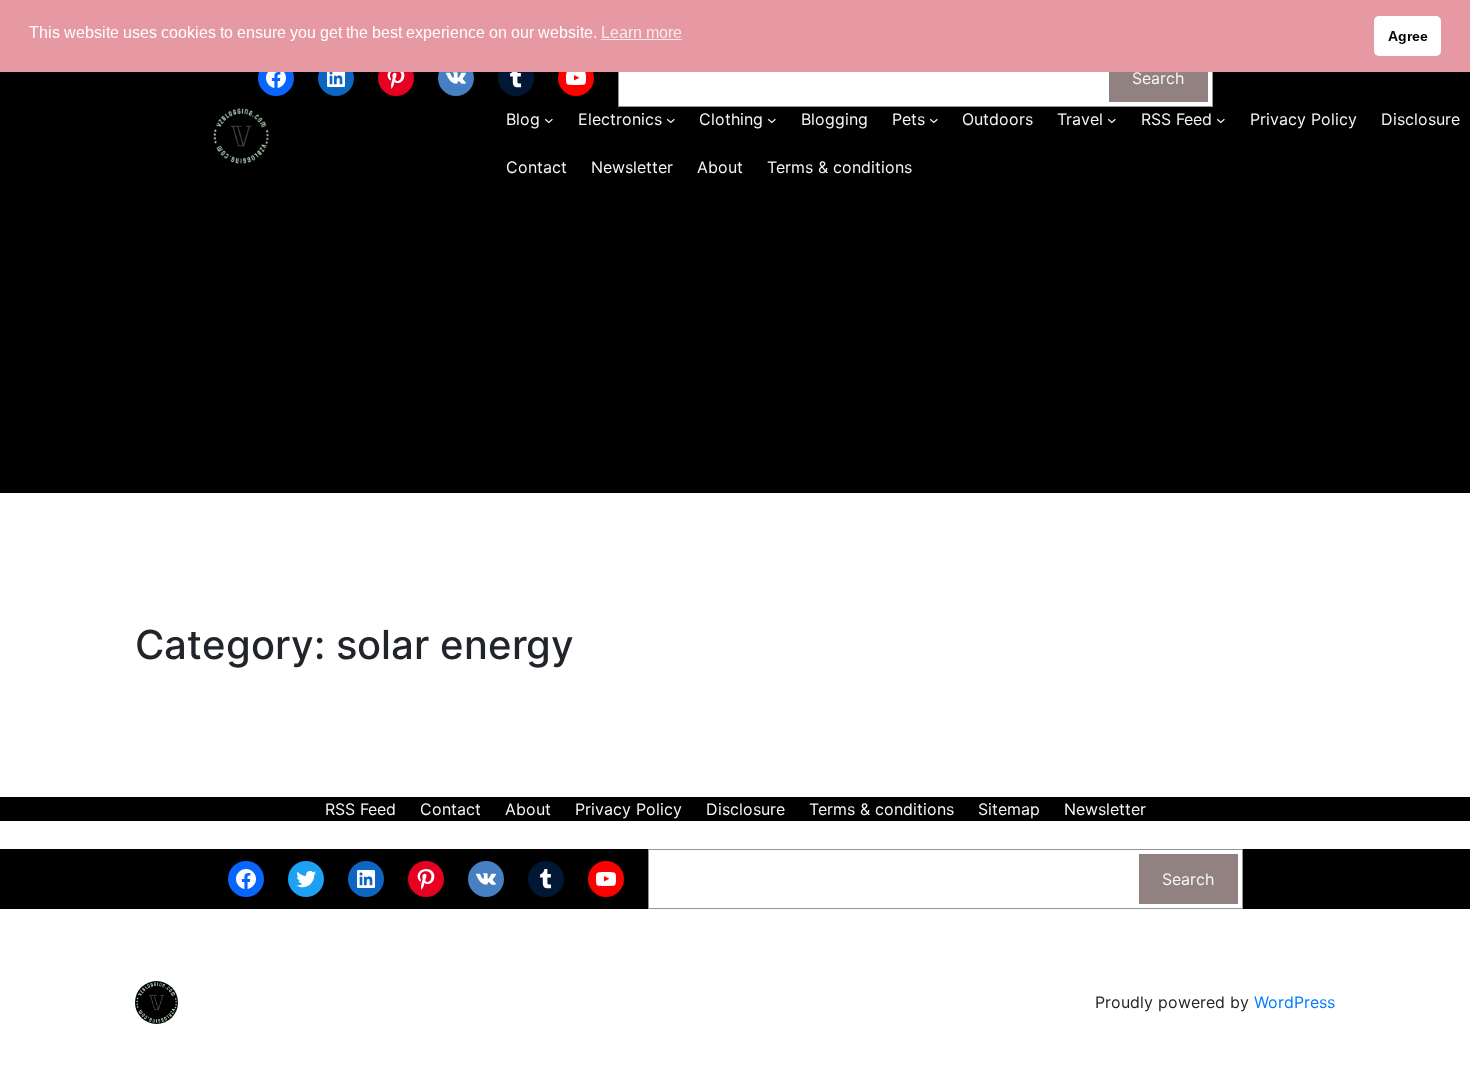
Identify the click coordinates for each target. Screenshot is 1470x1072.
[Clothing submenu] (772, 120)
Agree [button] (1408, 36)
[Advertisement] (735, 343)
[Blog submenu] (549, 120)
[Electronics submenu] (671, 120)
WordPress (1294, 1002)
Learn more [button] (641, 32)
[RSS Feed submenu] (1221, 120)
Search (1158, 78)
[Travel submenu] (1112, 120)
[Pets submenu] (934, 120)
